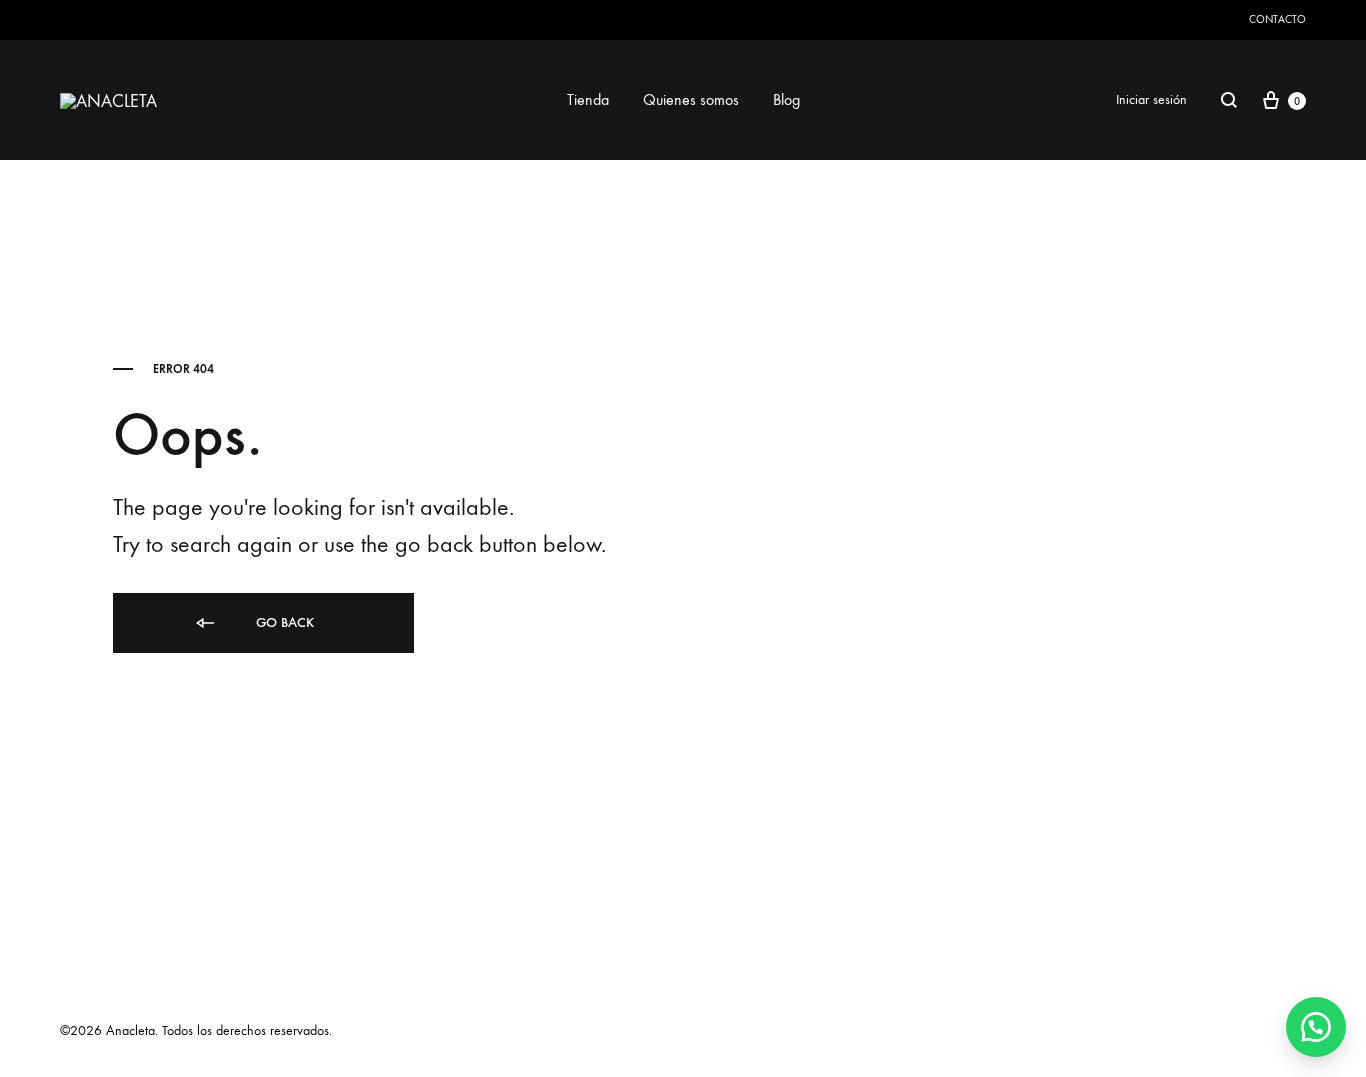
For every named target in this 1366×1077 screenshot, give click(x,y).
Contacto (1277, 19)
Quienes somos (691, 99)
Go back (283, 622)
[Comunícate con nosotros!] (1316, 1027)
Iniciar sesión (1151, 99)
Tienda (588, 99)
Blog (786, 99)
